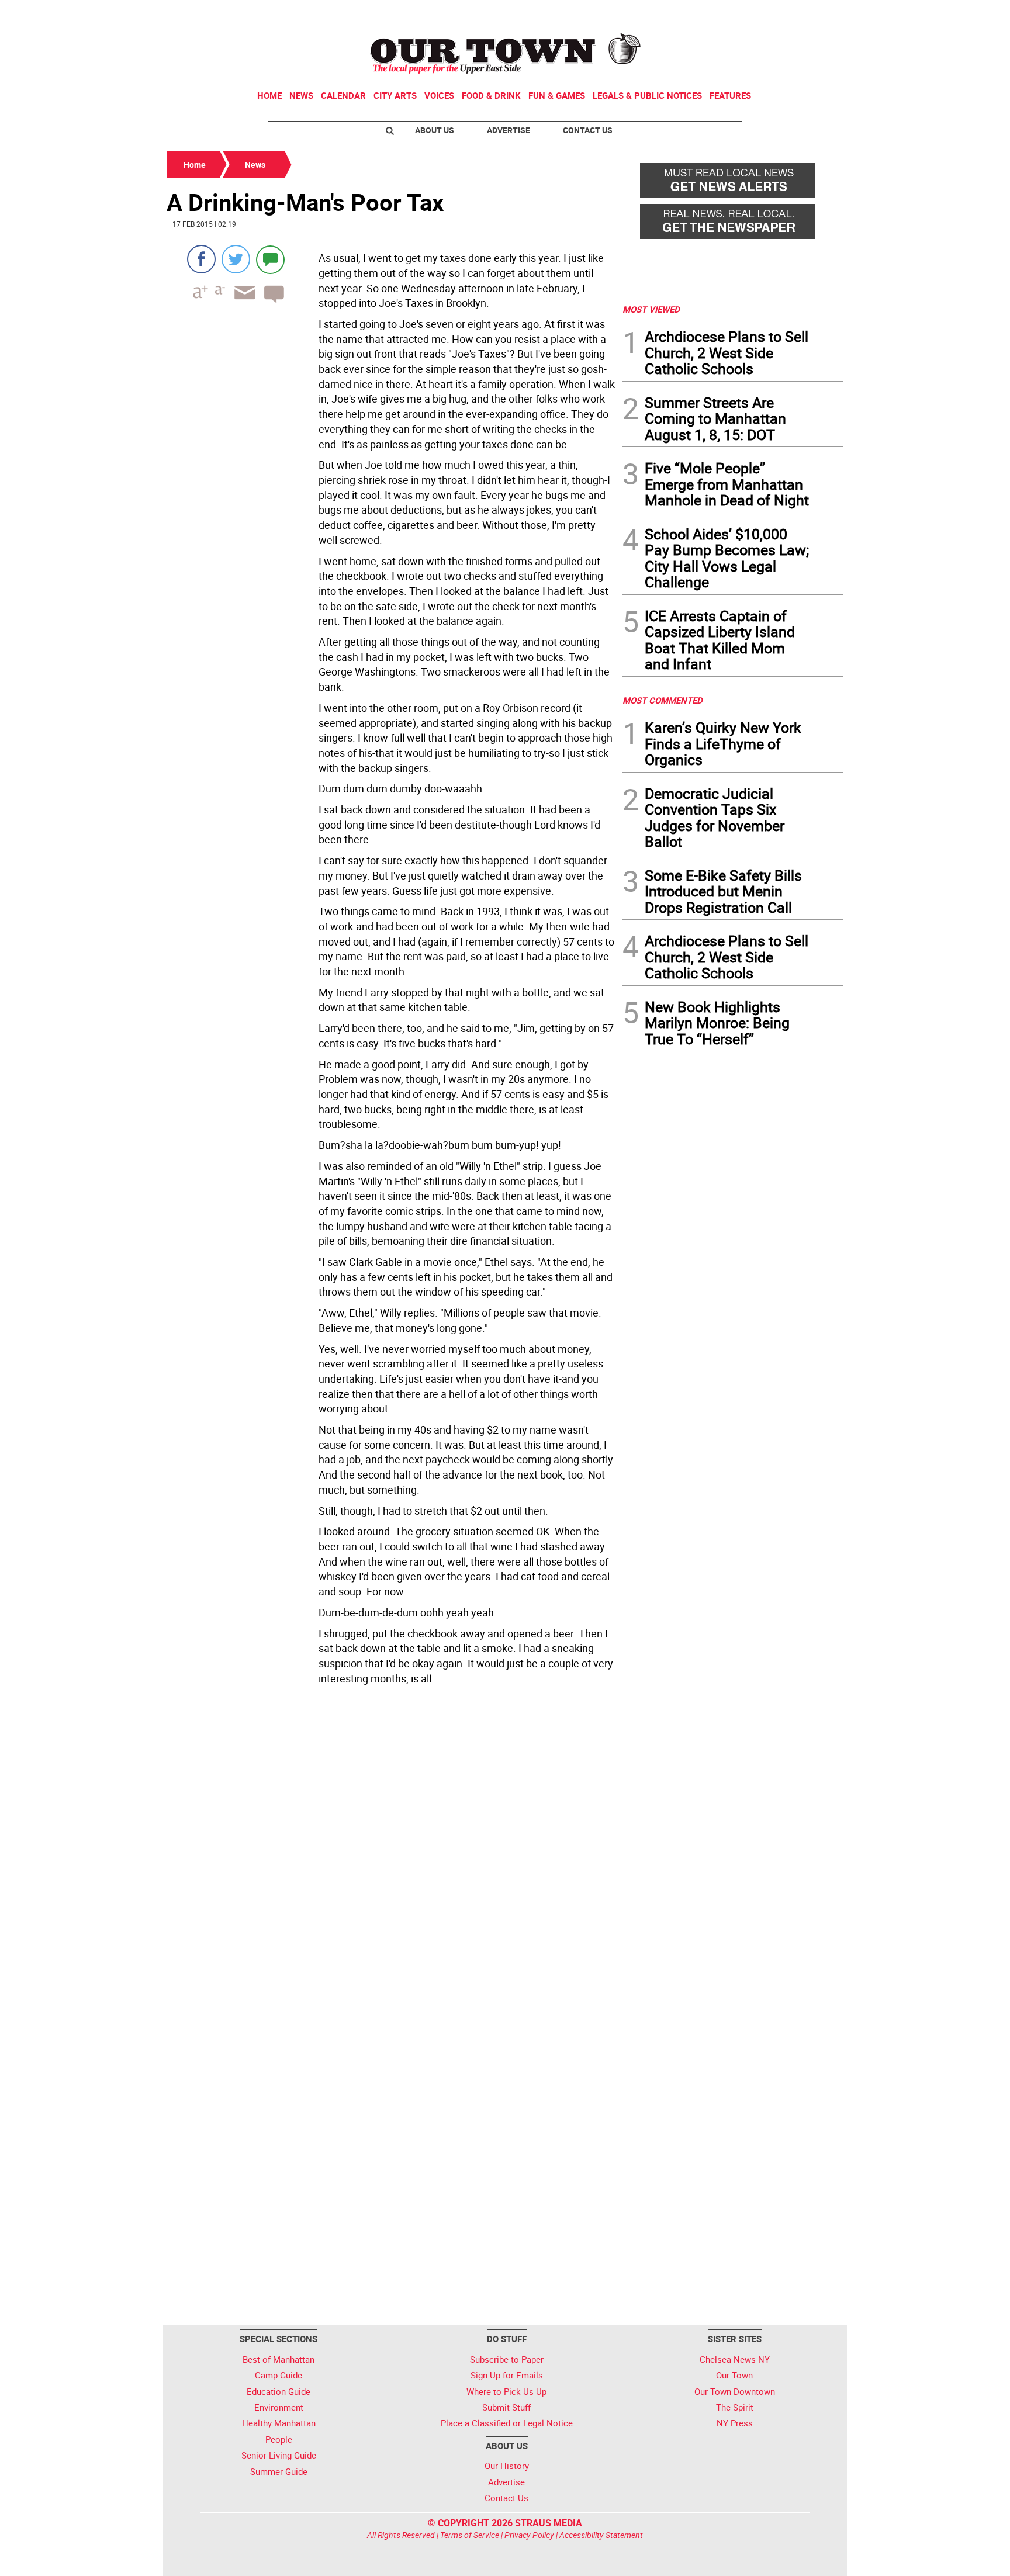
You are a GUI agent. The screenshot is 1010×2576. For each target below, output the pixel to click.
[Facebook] (201, 259)
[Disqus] (391, 1850)
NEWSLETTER (749, 13)
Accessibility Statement (601, 2535)
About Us (435, 130)
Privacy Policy (529, 2535)
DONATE (815, 13)
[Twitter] (236, 259)
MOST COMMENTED (663, 700)
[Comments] (270, 259)
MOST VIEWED (651, 309)
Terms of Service (470, 2535)
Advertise (509, 130)
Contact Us (588, 130)
